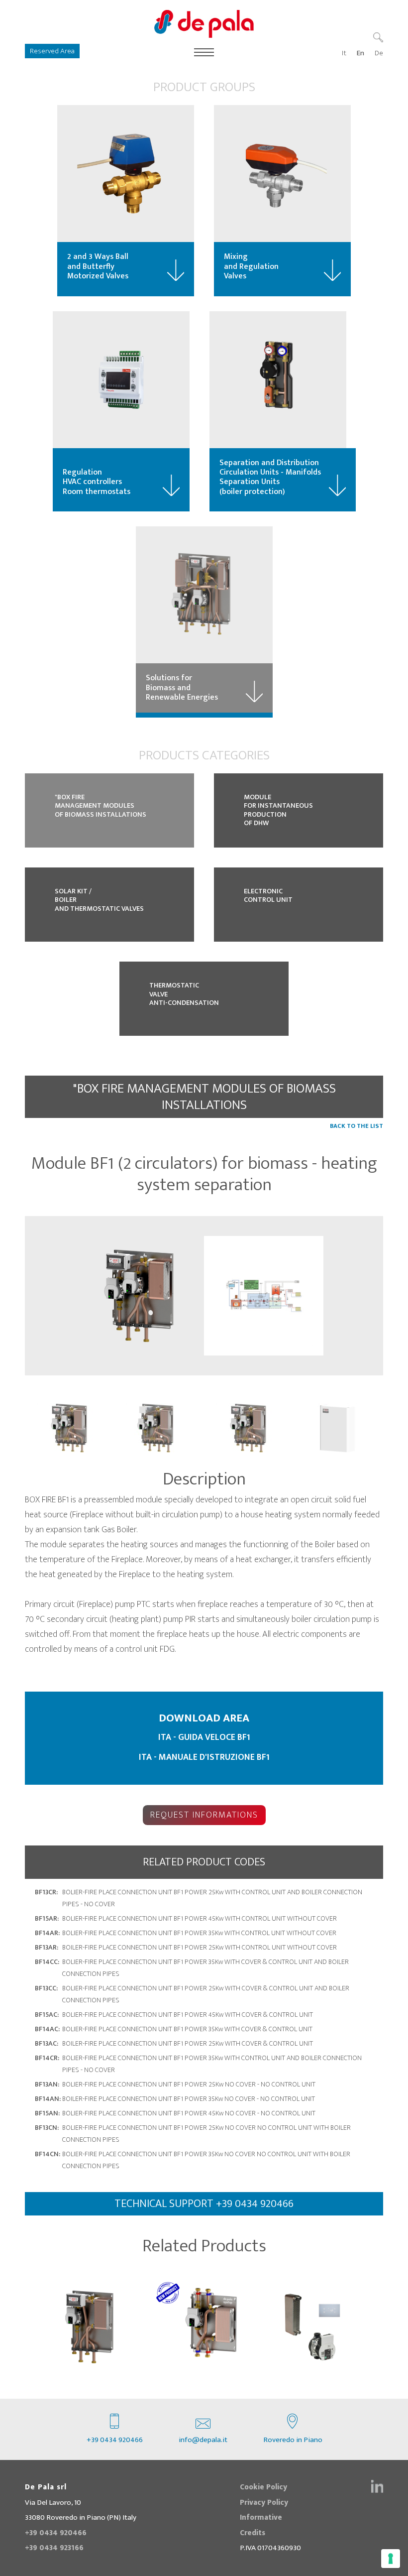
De (379, 53)
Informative (261, 2517)
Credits (253, 2533)
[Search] (378, 37)
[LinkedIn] (377, 2486)
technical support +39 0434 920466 (204, 2204)
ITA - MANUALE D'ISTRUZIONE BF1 (204, 1757)
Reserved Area (52, 51)
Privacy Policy (264, 2503)
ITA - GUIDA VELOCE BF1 (204, 1737)
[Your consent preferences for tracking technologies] (391, 2559)
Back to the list (357, 1126)
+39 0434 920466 (115, 2440)
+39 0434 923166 (54, 2548)
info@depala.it (203, 2440)
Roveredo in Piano (293, 2440)
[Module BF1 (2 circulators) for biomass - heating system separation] (144, 1296)
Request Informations (204, 1815)
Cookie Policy (263, 2487)
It (344, 53)
